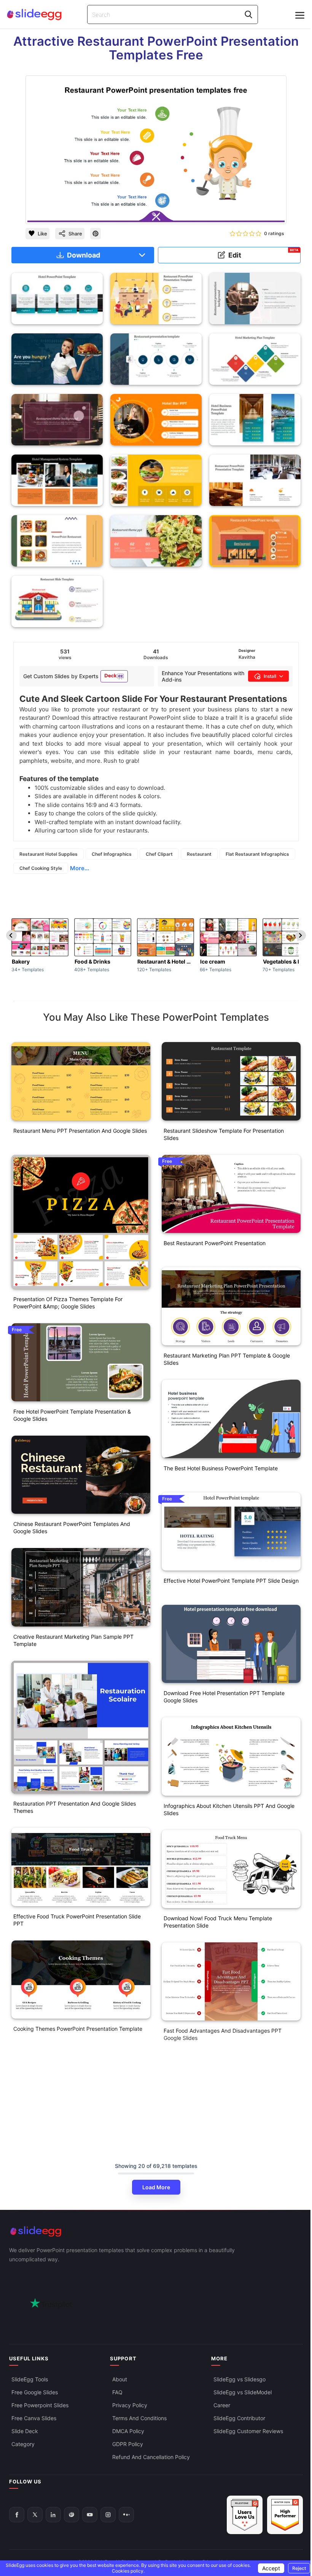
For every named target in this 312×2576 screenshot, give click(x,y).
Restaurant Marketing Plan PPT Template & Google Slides (227, 1359)
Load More (156, 2187)
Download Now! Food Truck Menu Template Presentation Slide (218, 1922)
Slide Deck (25, 2431)
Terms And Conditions (139, 2418)
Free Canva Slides (34, 2418)
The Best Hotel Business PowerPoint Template (221, 1468)
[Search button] (248, 14)
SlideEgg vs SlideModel (243, 2392)
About (120, 2379)
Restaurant (199, 854)
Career (222, 2405)
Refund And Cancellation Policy (151, 2457)
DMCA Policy (128, 2431)
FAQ (117, 2392)
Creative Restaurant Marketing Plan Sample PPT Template (73, 1640)
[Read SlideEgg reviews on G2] (245, 2515)
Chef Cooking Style (41, 868)
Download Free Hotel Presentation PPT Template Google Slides (224, 1697)
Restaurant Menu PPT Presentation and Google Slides (80, 1131)
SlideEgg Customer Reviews (248, 2431)
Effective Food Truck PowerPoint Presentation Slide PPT (77, 1920)
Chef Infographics (112, 854)
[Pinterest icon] (96, 234)
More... (80, 868)
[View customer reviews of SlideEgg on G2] (285, 2515)
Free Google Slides (35, 2392)
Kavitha (247, 657)
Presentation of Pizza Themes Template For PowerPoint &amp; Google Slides (68, 1303)
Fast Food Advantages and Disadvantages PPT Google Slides (223, 2034)
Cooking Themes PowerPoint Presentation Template (78, 2029)
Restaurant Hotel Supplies (49, 854)
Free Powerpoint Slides (40, 2405)
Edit (263, 254)
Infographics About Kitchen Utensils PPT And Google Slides (229, 1809)
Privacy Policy (130, 2405)
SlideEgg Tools (30, 2379)
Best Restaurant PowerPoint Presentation (215, 1243)
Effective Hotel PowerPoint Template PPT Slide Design (231, 1581)
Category (23, 2444)
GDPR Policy (128, 2444)
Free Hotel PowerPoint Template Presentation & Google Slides (72, 1415)
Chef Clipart (159, 854)
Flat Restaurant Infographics (257, 854)
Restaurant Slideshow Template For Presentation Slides (224, 1134)
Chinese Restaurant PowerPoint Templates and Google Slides (72, 1527)
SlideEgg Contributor (239, 2418)
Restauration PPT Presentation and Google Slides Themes (75, 1807)
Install (270, 676)
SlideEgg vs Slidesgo (240, 2379)
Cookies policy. (128, 2571)
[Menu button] (300, 15)
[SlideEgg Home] (156, 2231)
